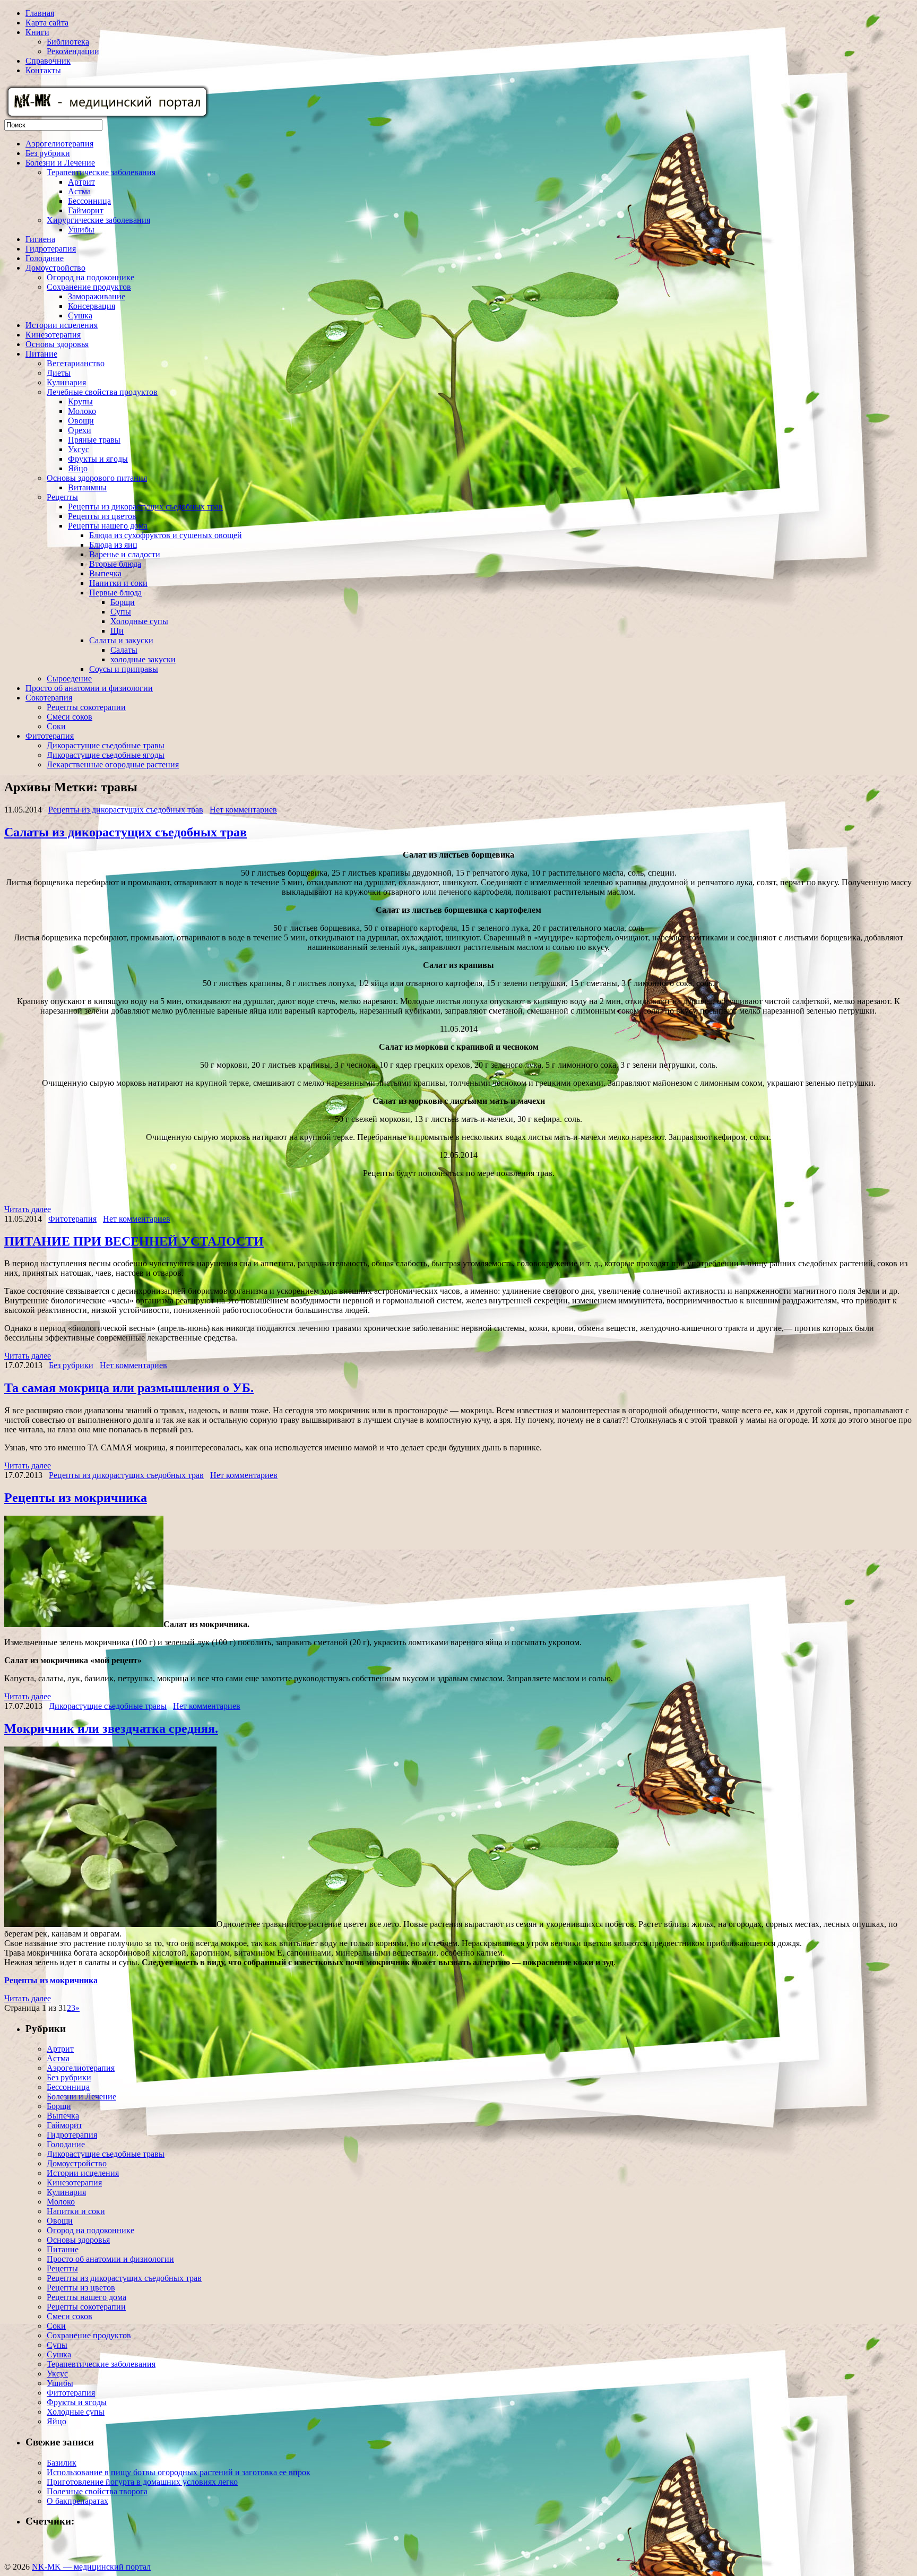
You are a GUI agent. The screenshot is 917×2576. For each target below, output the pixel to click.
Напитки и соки (118, 583)
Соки (56, 726)
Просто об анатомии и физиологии (89, 688)
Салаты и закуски (121, 640)
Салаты (124, 650)
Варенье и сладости (125, 554)
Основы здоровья (57, 344)
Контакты (43, 70)
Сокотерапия (49, 698)
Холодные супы (139, 621)
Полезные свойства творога (97, 2491)
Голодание (45, 258)
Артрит (81, 182)
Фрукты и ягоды (98, 459)
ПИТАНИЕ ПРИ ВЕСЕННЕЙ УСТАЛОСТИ (134, 1241)
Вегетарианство (76, 363)
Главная (40, 13)
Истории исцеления (62, 325)
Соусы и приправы (124, 669)
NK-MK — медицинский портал (91, 2567)
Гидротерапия (51, 249)
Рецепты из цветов (102, 516)
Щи (117, 631)
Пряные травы (94, 440)
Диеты (59, 373)
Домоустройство (55, 268)
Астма (79, 191)
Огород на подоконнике (90, 277)
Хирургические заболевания (98, 220)
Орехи (80, 430)
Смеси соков (70, 717)
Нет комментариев (243, 810)
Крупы (80, 401)
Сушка (80, 315)
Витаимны (87, 487)
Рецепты (62, 497)
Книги (37, 32)
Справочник (48, 61)
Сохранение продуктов (89, 287)
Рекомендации (73, 51)
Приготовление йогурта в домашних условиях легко (142, 2482)
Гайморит (86, 210)
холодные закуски (143, 659)
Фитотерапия (50, 736)
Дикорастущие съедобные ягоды (106, 755)
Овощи (81, 421)
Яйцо (78, 468)
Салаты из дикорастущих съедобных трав (126, 832)
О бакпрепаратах (77, 2501)
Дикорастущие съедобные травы (106, 745)
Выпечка (105, 573)
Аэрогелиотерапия (59, 144)
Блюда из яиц (113, 545)
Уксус (79, 449)
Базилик (62, 2463)
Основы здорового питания (97, 478)
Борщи (123, 602)
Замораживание (97, 296)
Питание (41, 354)
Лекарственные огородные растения (113, 764)
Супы (121, 612)
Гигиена (40, 239)
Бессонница (89, 201)
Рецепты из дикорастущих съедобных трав (145, 507)
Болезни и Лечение (60, 163)
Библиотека (68, 42)
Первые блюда (115, 593)
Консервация (92, 306)
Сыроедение (69, 678)
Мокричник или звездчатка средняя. (111, 1728)
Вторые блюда (115, 564)
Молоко (82, 411)
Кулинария (66, 382)
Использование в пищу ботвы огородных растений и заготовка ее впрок (179, 2472)
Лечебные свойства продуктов (102, 392)
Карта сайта (47, 23)
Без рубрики (48, 153)
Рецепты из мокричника (76, 1498)
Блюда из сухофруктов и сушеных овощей (166, 535)
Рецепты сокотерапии (86, 707)
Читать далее (28, 1209)
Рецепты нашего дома (108, 526)
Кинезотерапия (53, 335)
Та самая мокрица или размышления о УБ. (129, 1388)
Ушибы (81, 230)
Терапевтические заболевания (101, 172)
